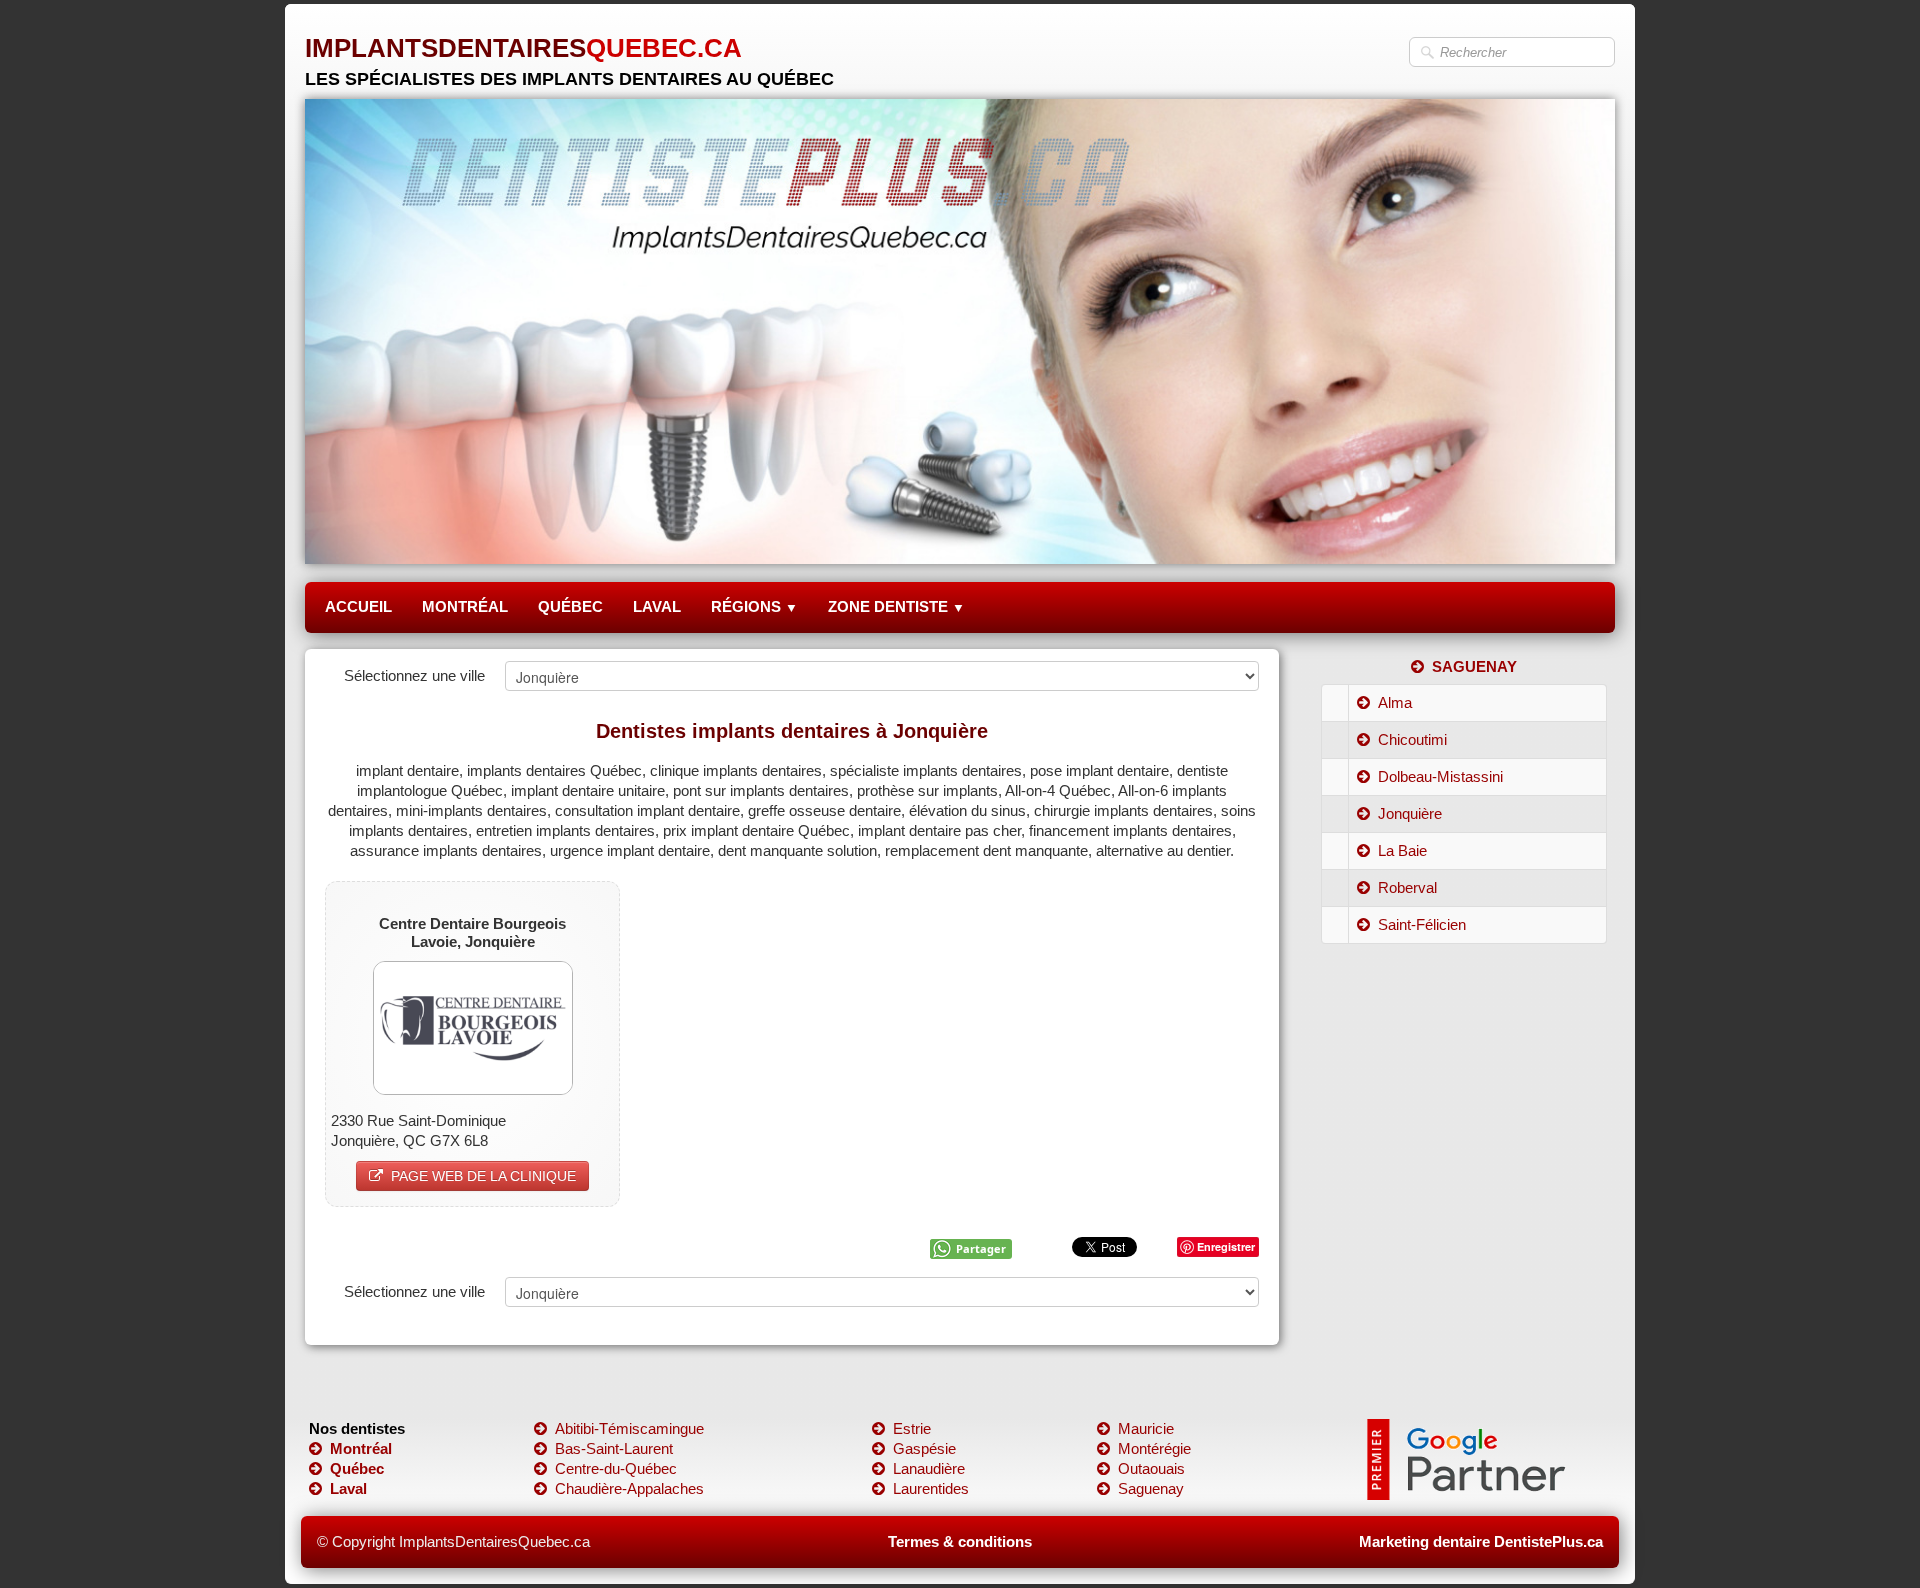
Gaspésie (924, 1448)
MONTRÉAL (465, 606)
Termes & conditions (960, 1541)
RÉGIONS (754, 606)
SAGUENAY (1474, 666)
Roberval (1407, 887)
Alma (1395, 702)
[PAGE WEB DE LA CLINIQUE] (473, 1026)
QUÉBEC (570, 606)
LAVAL (657, 606)
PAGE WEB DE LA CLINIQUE (483, 1176)
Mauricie (1146, 1428)
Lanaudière (929, 1468)
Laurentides (931, 1488)
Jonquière (1410, 813)
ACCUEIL (358, 606)
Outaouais (1151, 1468)
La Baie (1402, 850)
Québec (357, 1468)
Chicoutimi (1412, 739)
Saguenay (1151, 1488)
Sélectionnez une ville (414, 675)
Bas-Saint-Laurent (614, 1448)
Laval (348, 1488)
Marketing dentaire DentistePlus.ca (1481, 1541)
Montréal (361, 1448)
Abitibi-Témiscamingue (629, 1428)
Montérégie (1154, 1448)
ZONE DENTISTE (896, 606)
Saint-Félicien (1422, 924)
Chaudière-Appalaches (629, 1488)
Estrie (912, 1428)
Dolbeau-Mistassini (1440, 776)
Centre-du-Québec (616, 1468)
